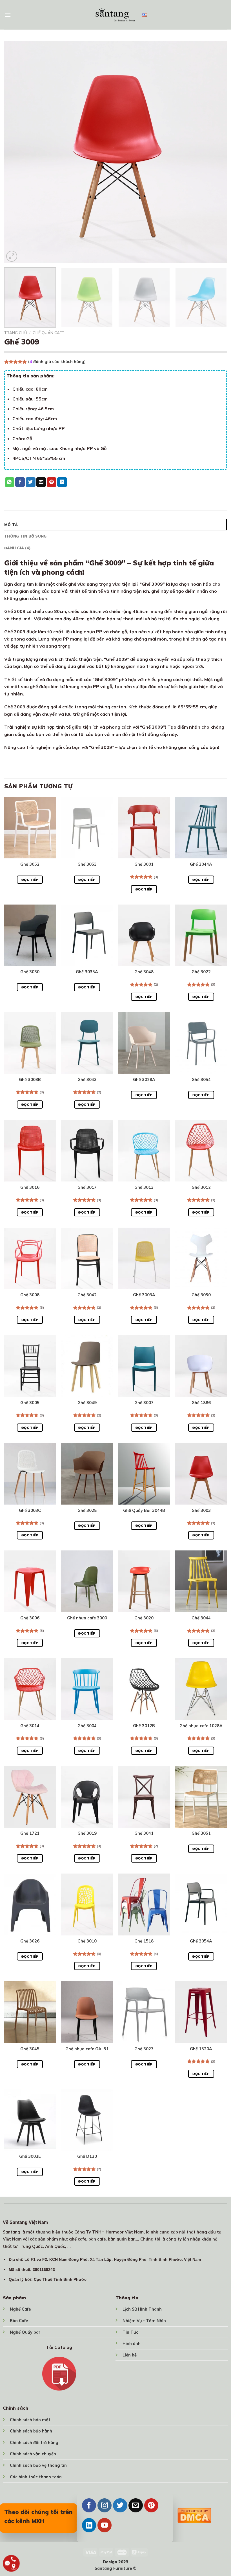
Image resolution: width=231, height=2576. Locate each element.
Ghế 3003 (201, 1510)
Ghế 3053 (87, 864)
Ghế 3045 (30, 2049)
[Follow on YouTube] (105, 2525)
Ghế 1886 (201, 1403)
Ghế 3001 (144, 864)
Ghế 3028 (87, 1510)
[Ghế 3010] (87, 1904)
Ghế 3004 (87, 1726)
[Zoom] (12, 256)
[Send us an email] (136, 2505)
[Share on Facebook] (20, 482)
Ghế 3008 (30, 1295)
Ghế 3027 (144, 2049)
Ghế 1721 (30, 1833)
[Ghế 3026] (30, 1904)
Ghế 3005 (30, 1403)
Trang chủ (16, 333)
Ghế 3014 (30, 1726)
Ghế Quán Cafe (48, 333)
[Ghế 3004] (87, 1689)
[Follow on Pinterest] (151, 2505)
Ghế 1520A (201, 2049)
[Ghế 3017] (87, 1151)
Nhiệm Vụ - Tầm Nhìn (144, 2321)
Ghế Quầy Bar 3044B (144, 1510)
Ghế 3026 (30, 1941)
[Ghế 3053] (87, 828)
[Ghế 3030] (30, 935)
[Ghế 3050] (201, 1258)
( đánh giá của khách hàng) (57, 362)
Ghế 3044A (201, 864)
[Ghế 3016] (30, 1151)
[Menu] (8, 15)
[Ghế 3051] (201, 1797)
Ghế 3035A (87, 972)
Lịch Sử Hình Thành (142, 2309)
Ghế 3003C (30, 1510)
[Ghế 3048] (144, 935)
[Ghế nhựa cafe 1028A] (201, 1689)
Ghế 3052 (30, 864)
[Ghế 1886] (201, 1366)
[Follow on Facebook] (89, 2505)
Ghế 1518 (144, 1941)
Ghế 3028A (144, 1080)
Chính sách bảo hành (31, 2431)
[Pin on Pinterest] (52, 482)
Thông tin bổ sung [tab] (25, 536)
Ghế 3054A (201, 1941)
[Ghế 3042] (87, 1258)
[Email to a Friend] (41, 482)
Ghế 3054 (201, 1080)
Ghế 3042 (87, 1295)
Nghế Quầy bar (25, 2332)
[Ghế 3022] (201, 935)
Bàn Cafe (19, 2321)
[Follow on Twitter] (120, 2505)
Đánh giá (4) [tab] (17, 548)
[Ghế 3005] (30, 1366)
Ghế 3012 (201, 1187)
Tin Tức (130, 2332)
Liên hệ (130, 2355)
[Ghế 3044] (201, 1581)
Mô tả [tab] (11, 525)
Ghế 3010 (87, 1941)
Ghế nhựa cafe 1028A (201, 1726)
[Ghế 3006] (30, 1581)
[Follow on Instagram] (105, 2505)
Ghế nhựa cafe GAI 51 (87, 2049)
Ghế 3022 (201, 972)
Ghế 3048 (144, 972)
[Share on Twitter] (30, 482)
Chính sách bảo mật (30, 2420)
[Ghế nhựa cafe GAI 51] (87, 2012)
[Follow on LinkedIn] (89, 2525)
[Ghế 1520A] (201, 2012)
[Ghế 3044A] (201, 828)
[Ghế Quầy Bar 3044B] (144, 1474)
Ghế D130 (87, 2156)
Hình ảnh (132, 2344)
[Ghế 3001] (144, 828)
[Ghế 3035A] (87, 935)
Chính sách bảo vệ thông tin (38, 2465)
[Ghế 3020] (144, 1581)
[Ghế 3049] (87, 1366)
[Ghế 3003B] (30, 1043)
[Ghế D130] (87, 2120)
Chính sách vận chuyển (33, 2454)
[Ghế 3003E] (30, 2120)
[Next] (215, 152)
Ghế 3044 (201, 1618)
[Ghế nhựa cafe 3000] (87, 1581)
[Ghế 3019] (87, 1797)
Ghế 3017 (87, 1187)
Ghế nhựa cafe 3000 (87, 1618)
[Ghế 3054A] (201, 1904)
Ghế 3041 (144, 1833)
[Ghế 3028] (87, 1474)
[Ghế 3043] (87, 1043)
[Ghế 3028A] (144, 1043)
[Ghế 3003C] (30, 1474)
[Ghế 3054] (201, 1043)
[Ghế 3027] (144, 2012)
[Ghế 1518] (144, 1904)
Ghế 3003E (30, 2156)
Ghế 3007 (144, 1403)
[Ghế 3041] (144, 1797)
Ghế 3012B (144, 1726)
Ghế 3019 (87, 1833)
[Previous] (16, 152)
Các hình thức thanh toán (36, 2477)
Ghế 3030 (30, 972)
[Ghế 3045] (30, 2012)
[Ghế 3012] (201, 1151)
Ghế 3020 (144, 1618)
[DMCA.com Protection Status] (194, 2515)
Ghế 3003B (30, 1080)
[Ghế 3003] (201, 1474)
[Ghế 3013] (144, 1151)
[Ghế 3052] (30, 828)
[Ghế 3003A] (144, 1258)
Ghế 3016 (30, 1187)
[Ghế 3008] (30, 1258)
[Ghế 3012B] (144, 1689)
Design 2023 (116, 2562)
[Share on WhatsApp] (10, 482)
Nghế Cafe (20, 2309)
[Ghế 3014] (30, 1689)
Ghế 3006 (30, 1618)
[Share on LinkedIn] (62, 482)
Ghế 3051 (201, 1833)
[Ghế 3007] (144, 1366)
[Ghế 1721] (30, 1797)
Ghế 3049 (87, 1403)
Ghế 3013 (144, 1187)
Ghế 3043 (87, 1080)
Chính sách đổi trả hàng (34, 2443)
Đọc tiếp (30, 880)
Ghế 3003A (144, 1295)
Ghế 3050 (201, 1295)
